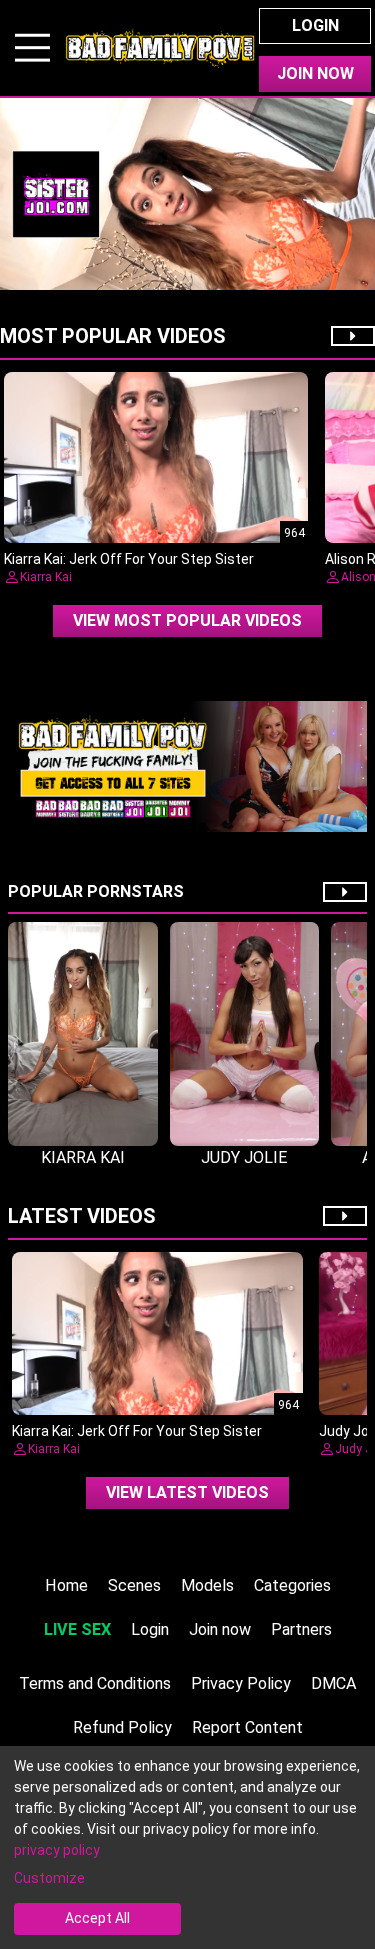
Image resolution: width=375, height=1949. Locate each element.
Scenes (134, 1585)
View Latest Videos (187, 1492)
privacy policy (57, 1850)
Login (315, 25)
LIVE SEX (77, 1629)
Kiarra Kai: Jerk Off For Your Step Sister (129, 559)
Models (207, 1585)
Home (66, 1585)
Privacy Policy (241, 1683)
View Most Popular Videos (187, 620)
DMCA (334, 1683)
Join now (220, 1629)
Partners (301, 1629)
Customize (49, 1878)
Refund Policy (122, 1727)
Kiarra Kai (46, 577)
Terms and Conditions (95, 1683)
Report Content (247, 1727)
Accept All (97, 1918)
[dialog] (187, 1847)
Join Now (315, 73)
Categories (292, 1585)
